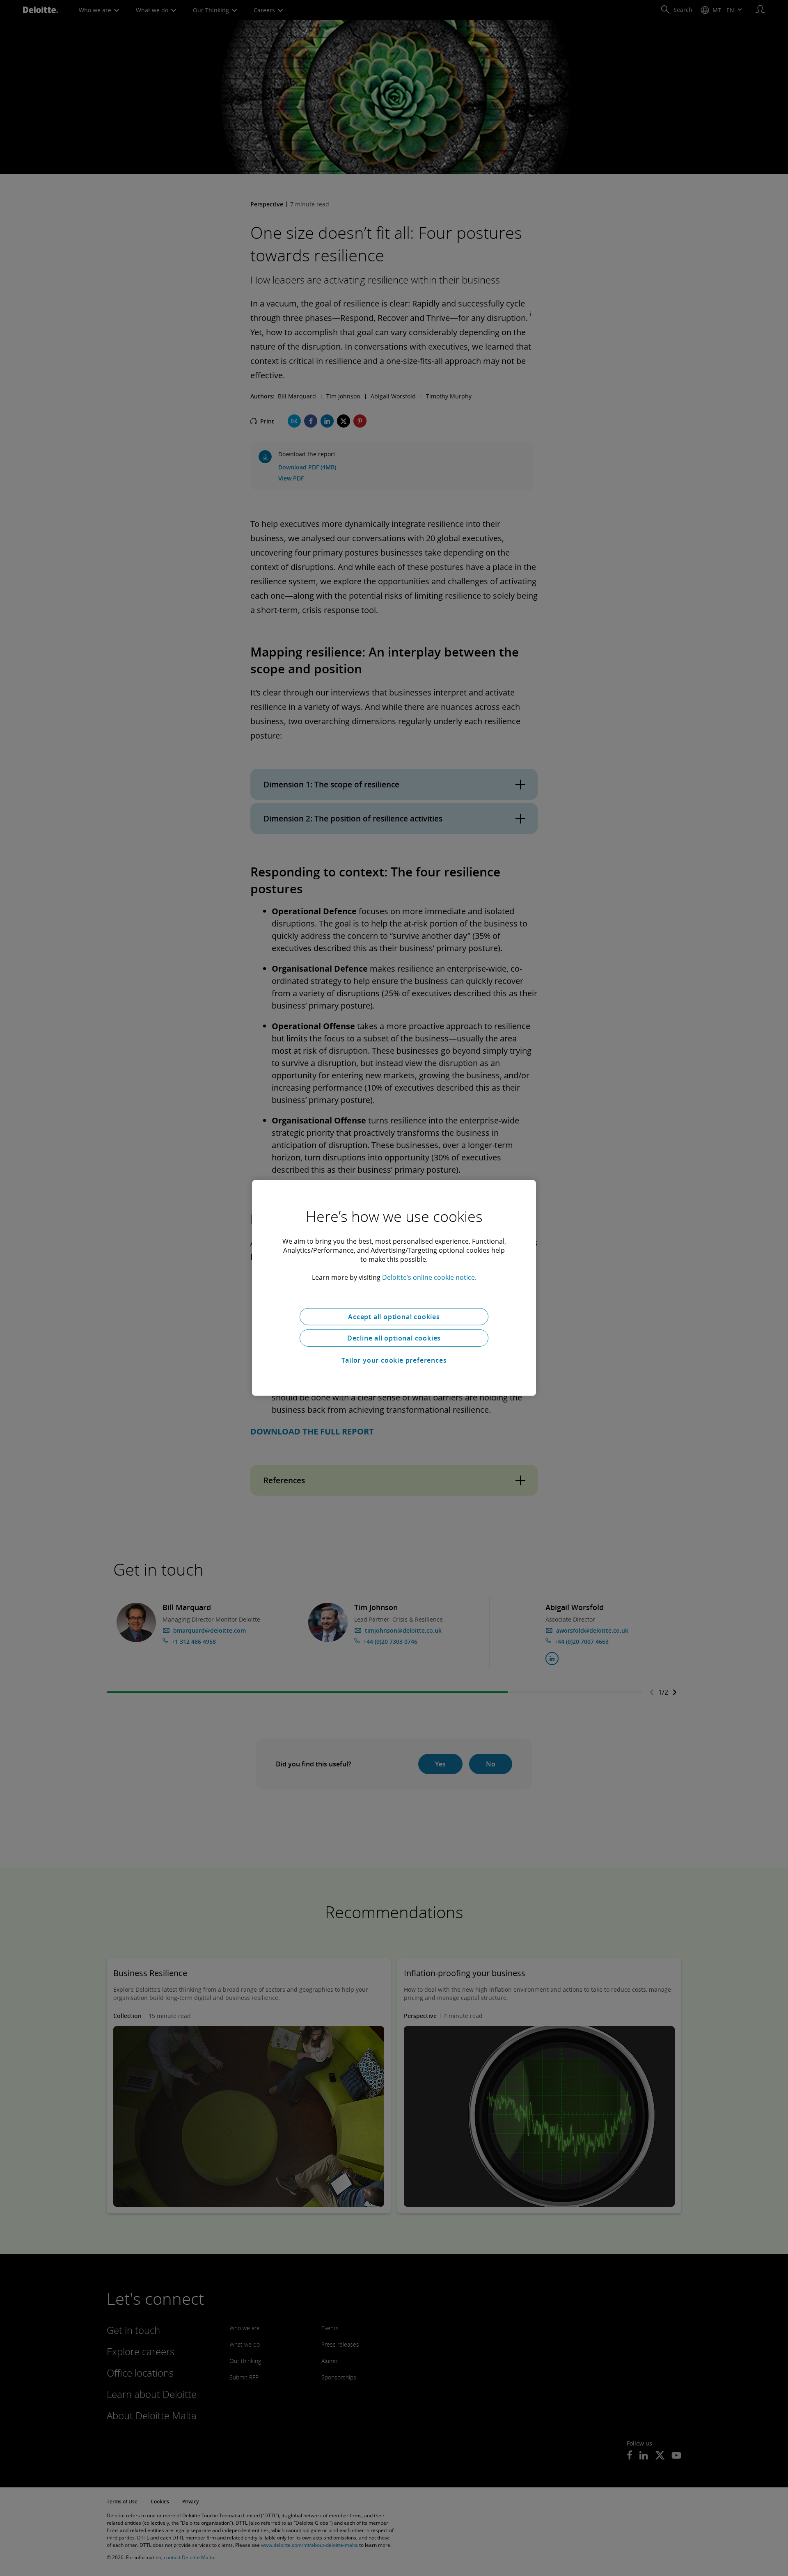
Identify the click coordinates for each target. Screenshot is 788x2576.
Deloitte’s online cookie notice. (429, 1277)
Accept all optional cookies (394, 1317)
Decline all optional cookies (394, 1338)
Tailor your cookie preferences (394, 1360)
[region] (394, 1288)
